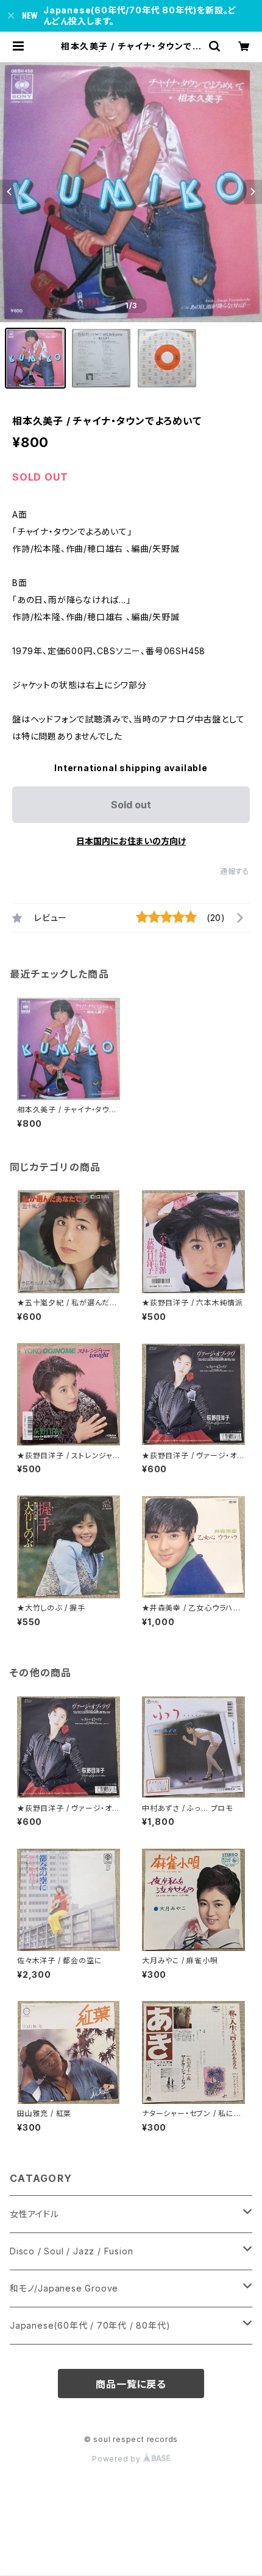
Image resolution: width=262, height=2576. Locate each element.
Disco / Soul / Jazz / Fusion (71, 2251)
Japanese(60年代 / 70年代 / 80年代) (90, 2325)
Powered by (118, 2459)
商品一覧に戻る (131, 2384)
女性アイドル (34, 2214)
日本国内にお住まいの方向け (131, 841)
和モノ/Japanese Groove (64, 2288)
